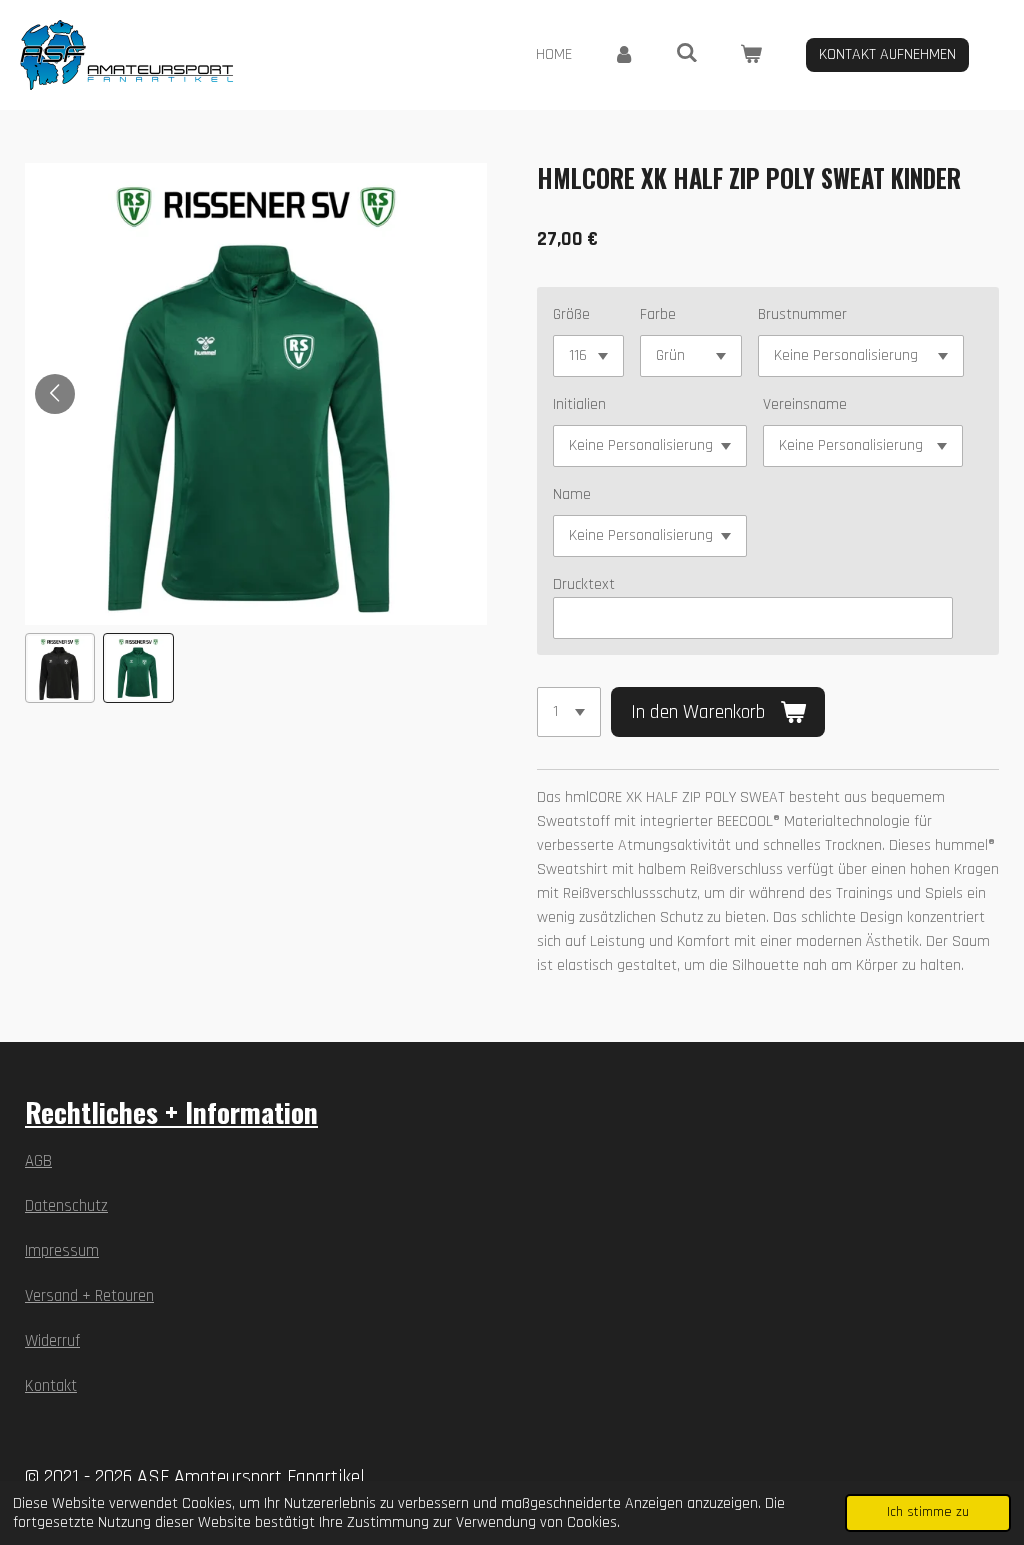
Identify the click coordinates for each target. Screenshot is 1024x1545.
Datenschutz (66, 1206)
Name (572, 494)
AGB (38, 1161)
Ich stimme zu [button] (928, 1512)
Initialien (579, 404)
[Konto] (624, 55)
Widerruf (52, 1341)
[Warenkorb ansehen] (751, 55)
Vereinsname (805, 404)
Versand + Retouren (89, 1296)
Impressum (62, 1251)
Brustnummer (802, 314)
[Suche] (687, 53)
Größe (571, 314)
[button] (60, 668)
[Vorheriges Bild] (55, 394)
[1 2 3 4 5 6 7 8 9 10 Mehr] (569, 712)
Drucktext (584, 584)
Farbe (658, 314)
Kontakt (51, 1386)
